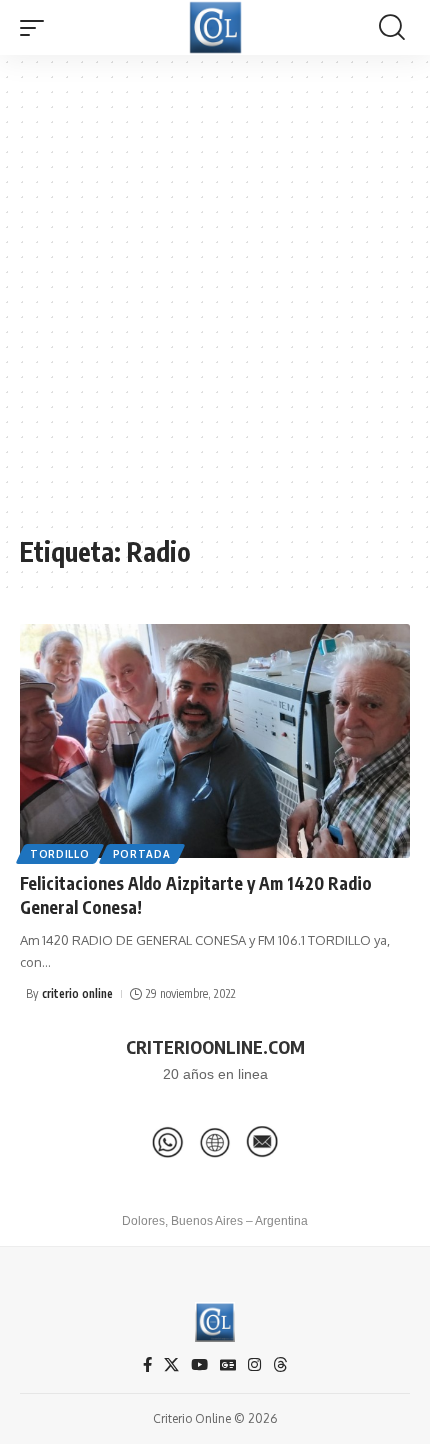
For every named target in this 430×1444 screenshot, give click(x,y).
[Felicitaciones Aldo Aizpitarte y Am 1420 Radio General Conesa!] (215, 741)
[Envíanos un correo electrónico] (262, 1142)
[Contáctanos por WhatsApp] (168, 1142)
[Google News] (228, 1365)
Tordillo (60, 854)
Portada (142, 854)
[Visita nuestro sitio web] (215, 1142)
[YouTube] (199, 1365)
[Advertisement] (215, 305)
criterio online (77, 993)
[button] (37, 28)
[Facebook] (147, 1365)
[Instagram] (254, 1365)
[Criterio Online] (215, 27)
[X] (171, 1365)
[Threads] (280, 1365)
